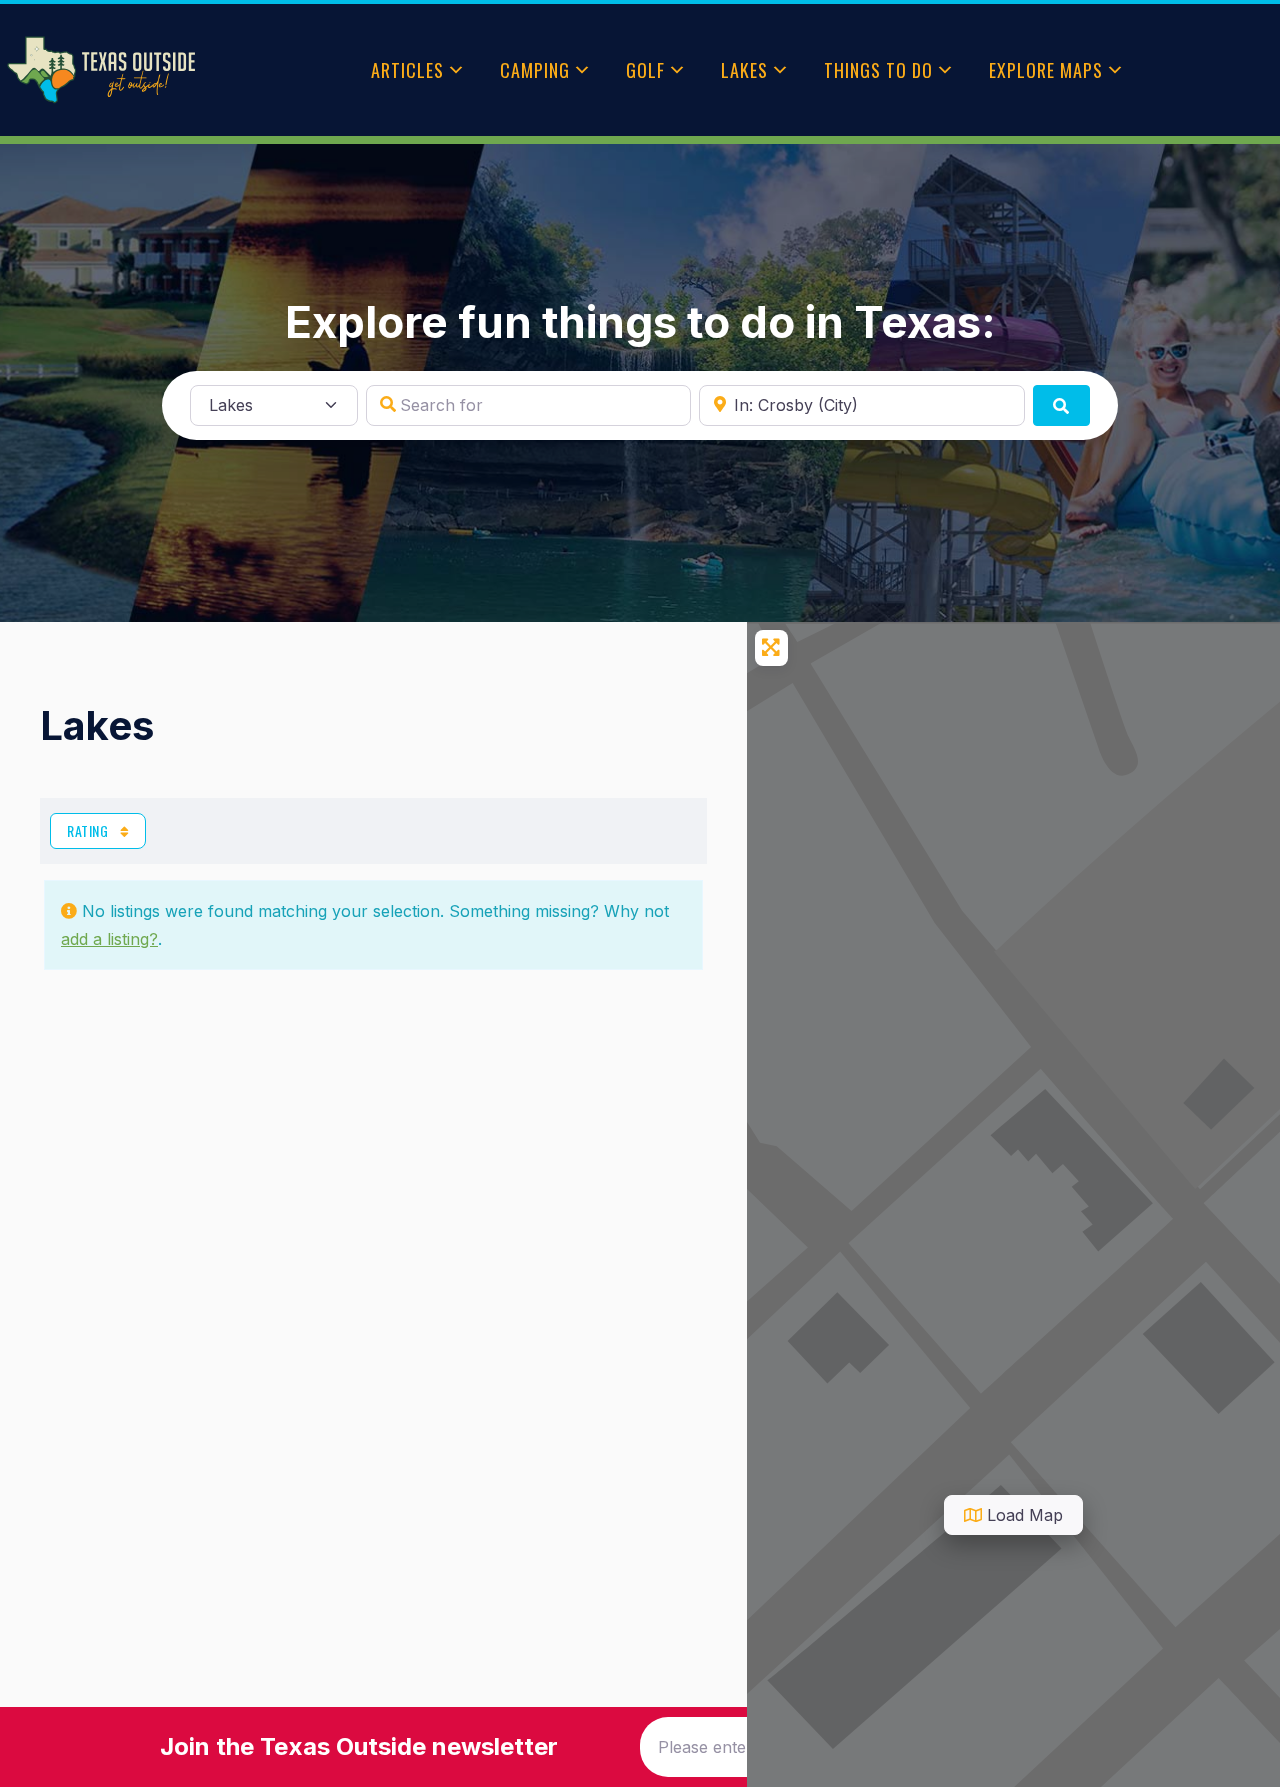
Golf (645, 70)
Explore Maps (1046, 70)
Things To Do (878, 70)
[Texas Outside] (101, 70)
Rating (89, 830)
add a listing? (109, 939)
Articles (407, 70)
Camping (535, 70)
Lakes (744, 70)
